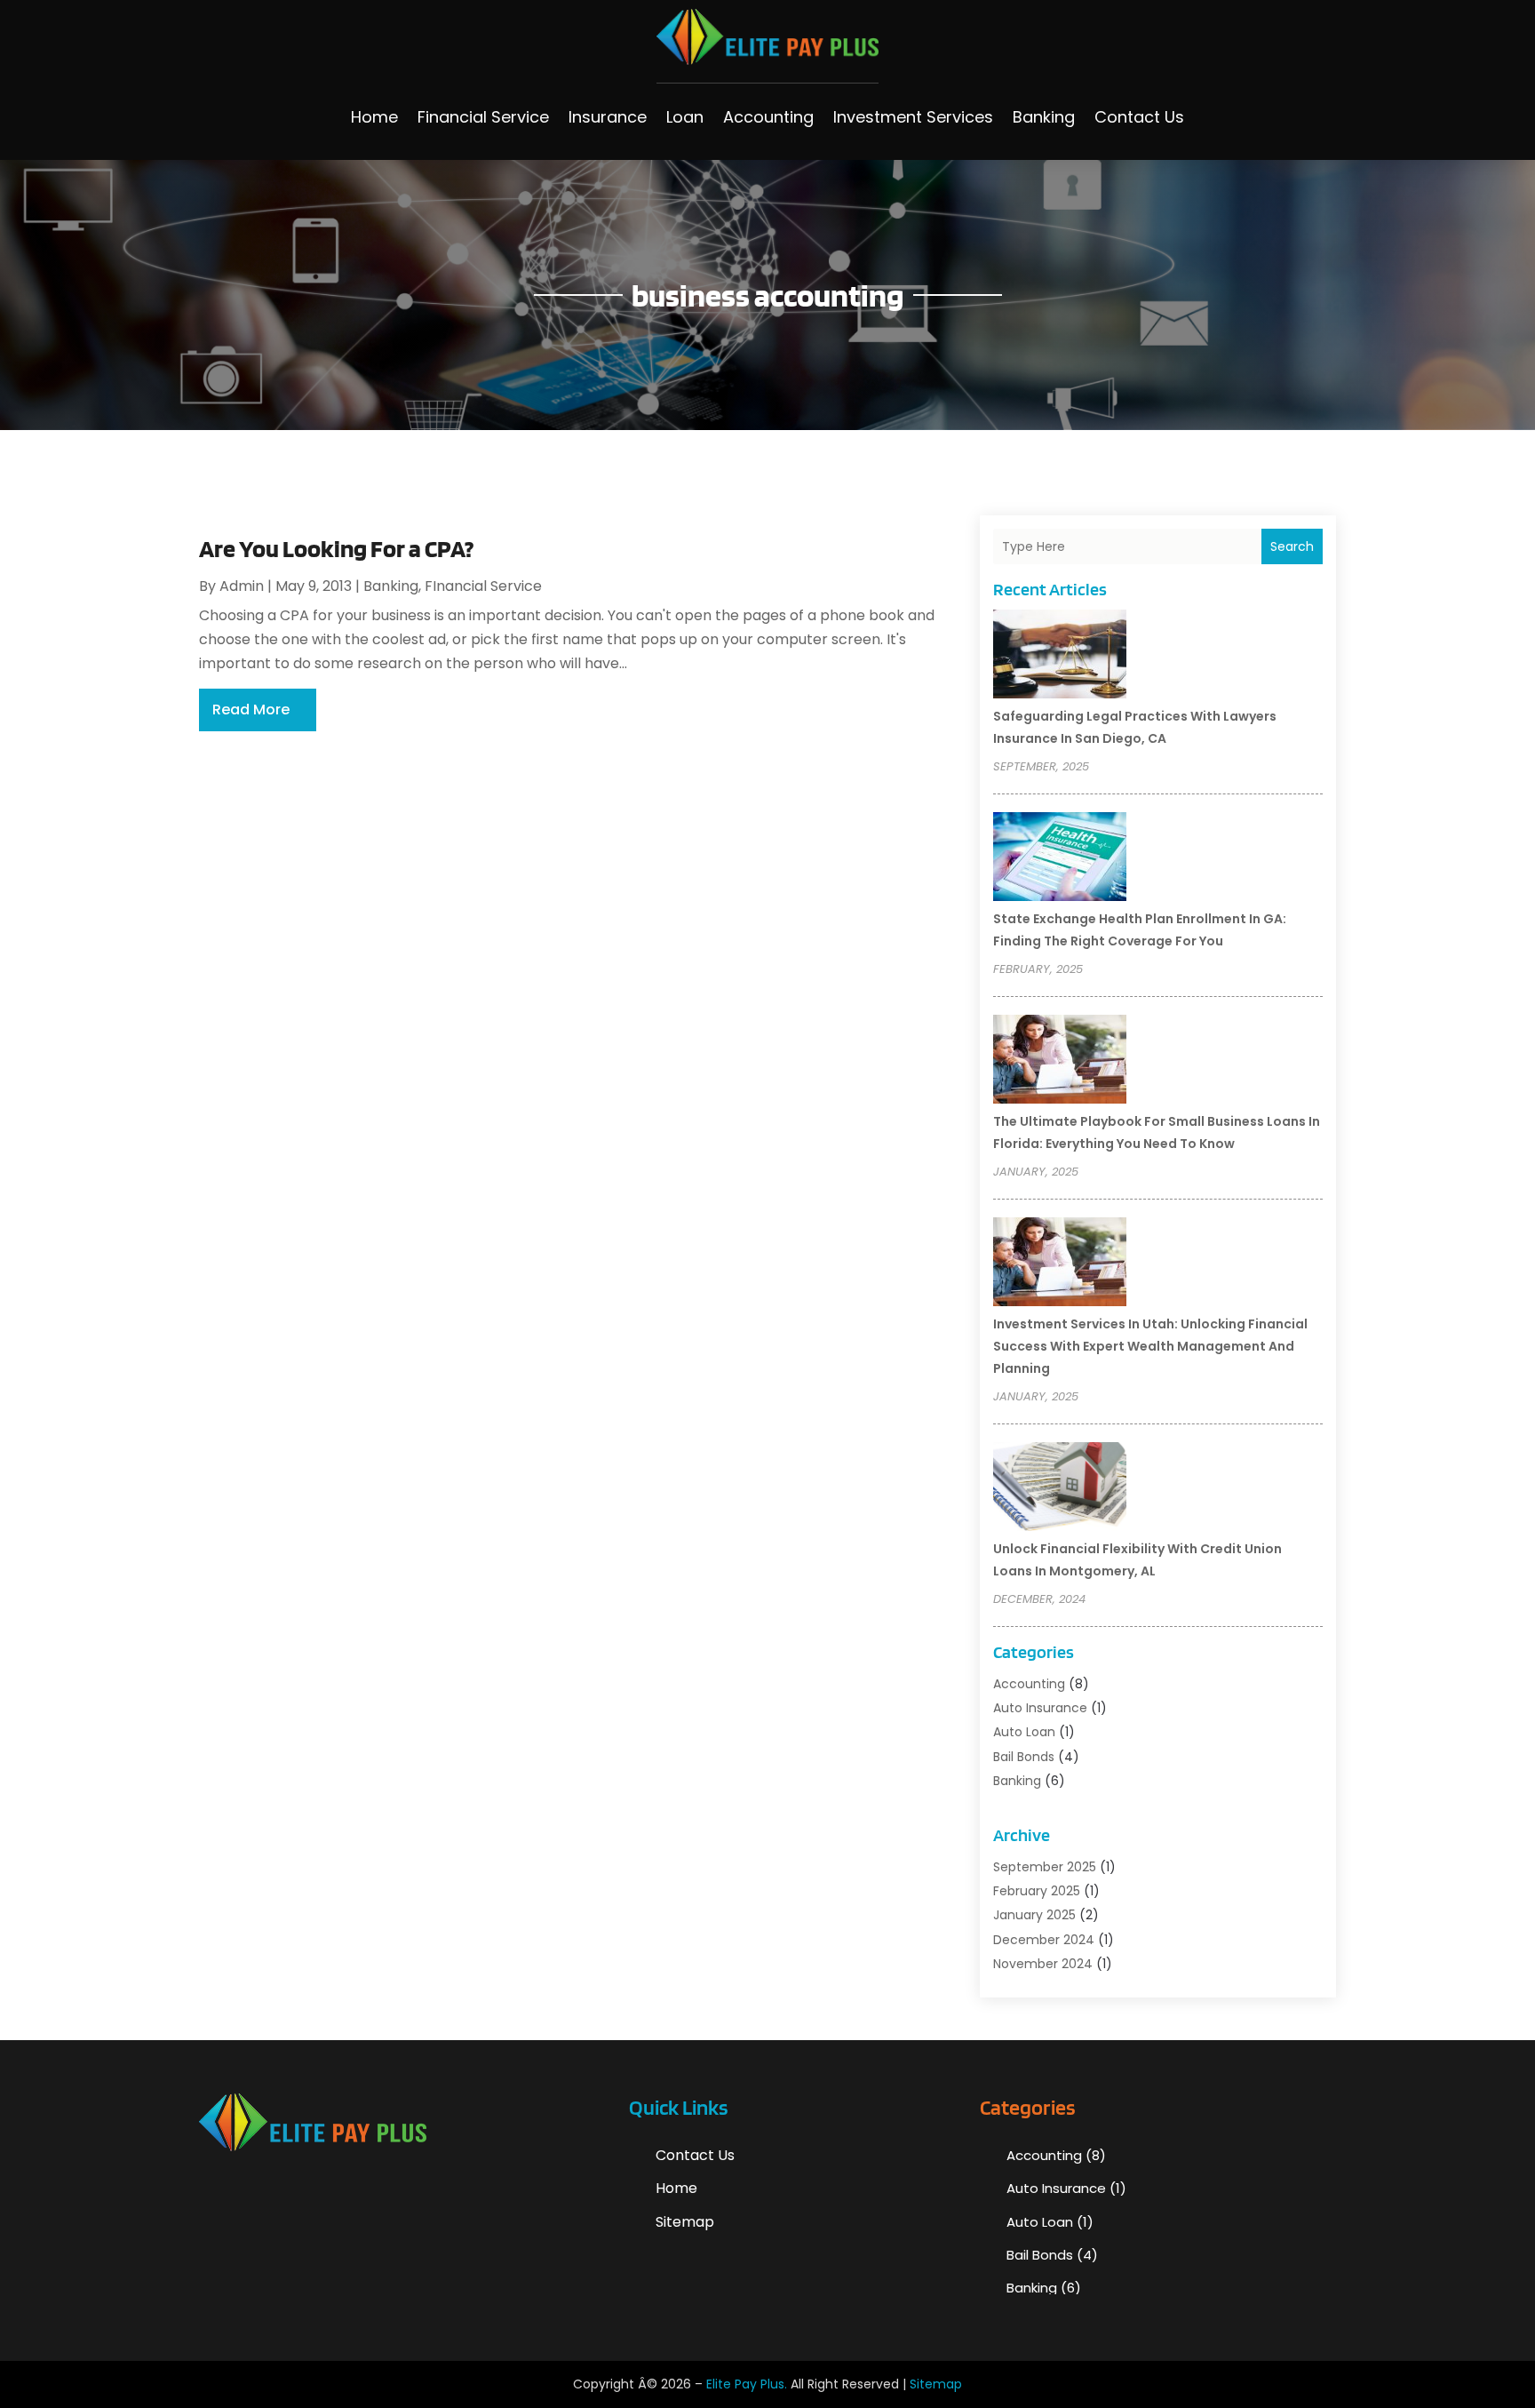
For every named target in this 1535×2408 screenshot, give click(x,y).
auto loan (1024, 1732)
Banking (1044, 117)
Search (1292, 546)
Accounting (768, 117)
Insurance (608, 117)
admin (242, 586)
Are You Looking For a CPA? (336, 548)
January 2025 (1034, 1915)
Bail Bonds (1024, 1757)
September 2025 (1045, 1867)
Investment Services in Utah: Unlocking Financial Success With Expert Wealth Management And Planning (1150, 1346)
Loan (685, 117)
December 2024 (1044, 1940)
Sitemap (685, 2222)
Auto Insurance (1040, 1708)
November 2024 (1043, 1964)
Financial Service (483, 117)
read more (251, 710)
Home (374, 117)
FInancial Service (483, 586)
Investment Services (913, 117)
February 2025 (1037, 1891)
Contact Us (1139, 117)
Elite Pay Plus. (747, 2384)
